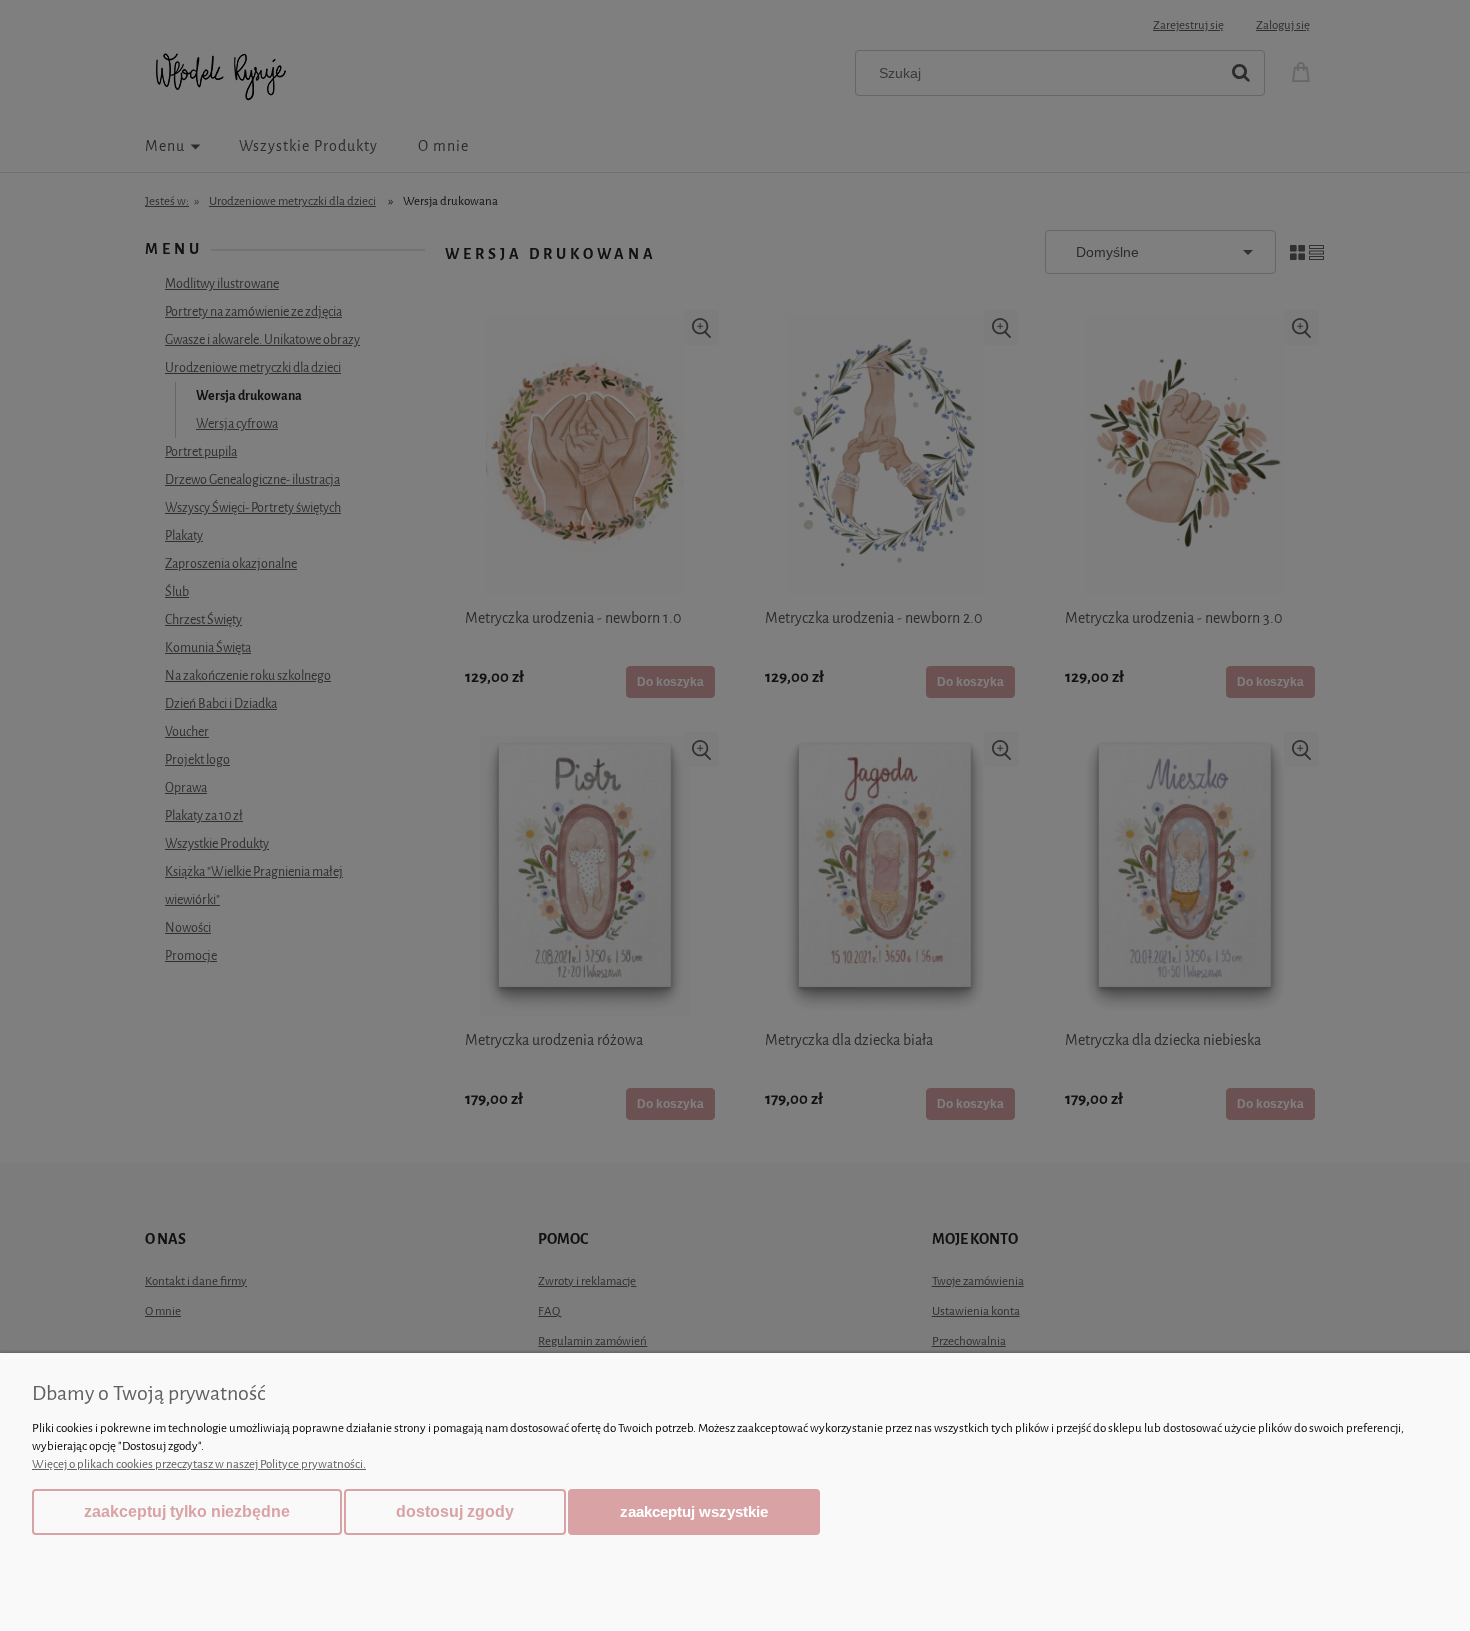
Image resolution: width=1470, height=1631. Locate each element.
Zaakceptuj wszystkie (694, 1511)
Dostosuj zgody (455, 1511)
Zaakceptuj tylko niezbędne (187, 1511)
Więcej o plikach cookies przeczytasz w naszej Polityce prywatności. (199, 1464)
